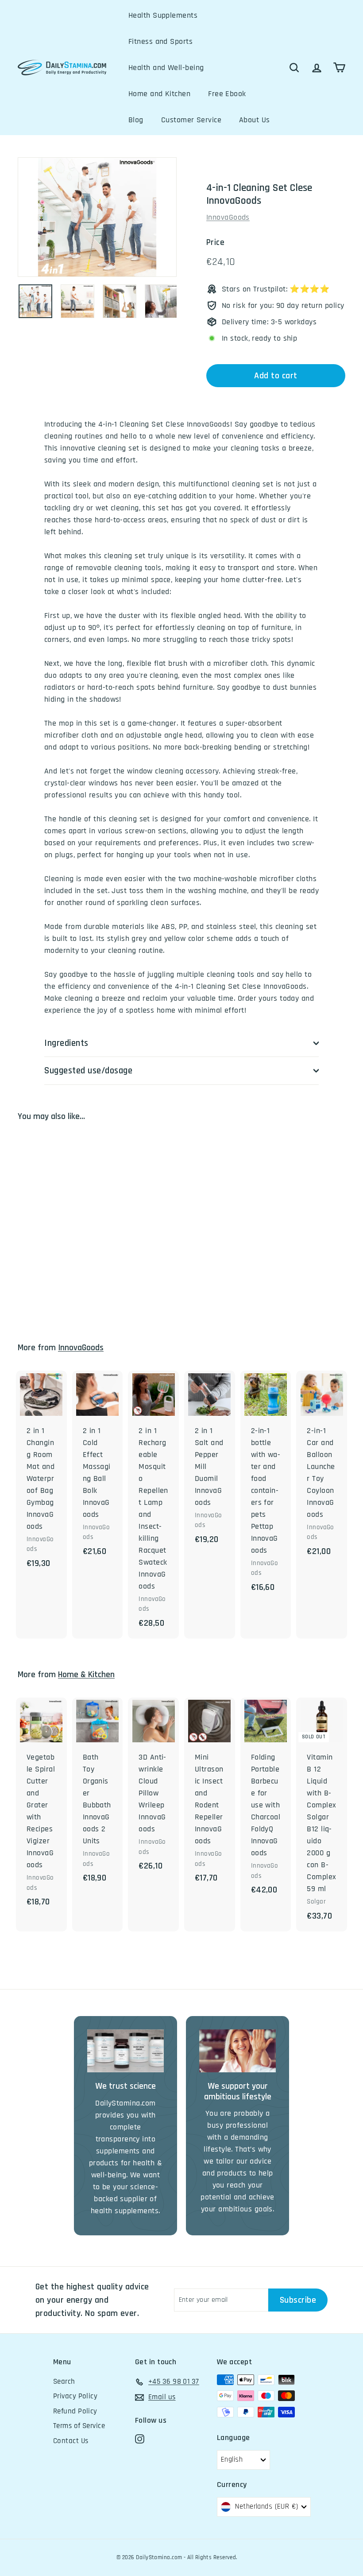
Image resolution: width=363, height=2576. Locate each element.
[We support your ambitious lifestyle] (237, 2051)
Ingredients (66, 1043)
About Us (255, 120)
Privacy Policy (75, 2396)
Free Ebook (227, 94)
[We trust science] (126, 2051)
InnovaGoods (228, 217)
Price (215, 243)
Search (64, 2382)
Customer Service (191, 120)
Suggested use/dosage (89, 1070)
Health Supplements (163, 15)
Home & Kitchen (86, 1675)
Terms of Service (79, 2426)
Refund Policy (75, 2411)
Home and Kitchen (159, 94)
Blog (136, 120)
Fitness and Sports (160, 41)
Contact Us (71, 2441)
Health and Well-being (166, 68)
